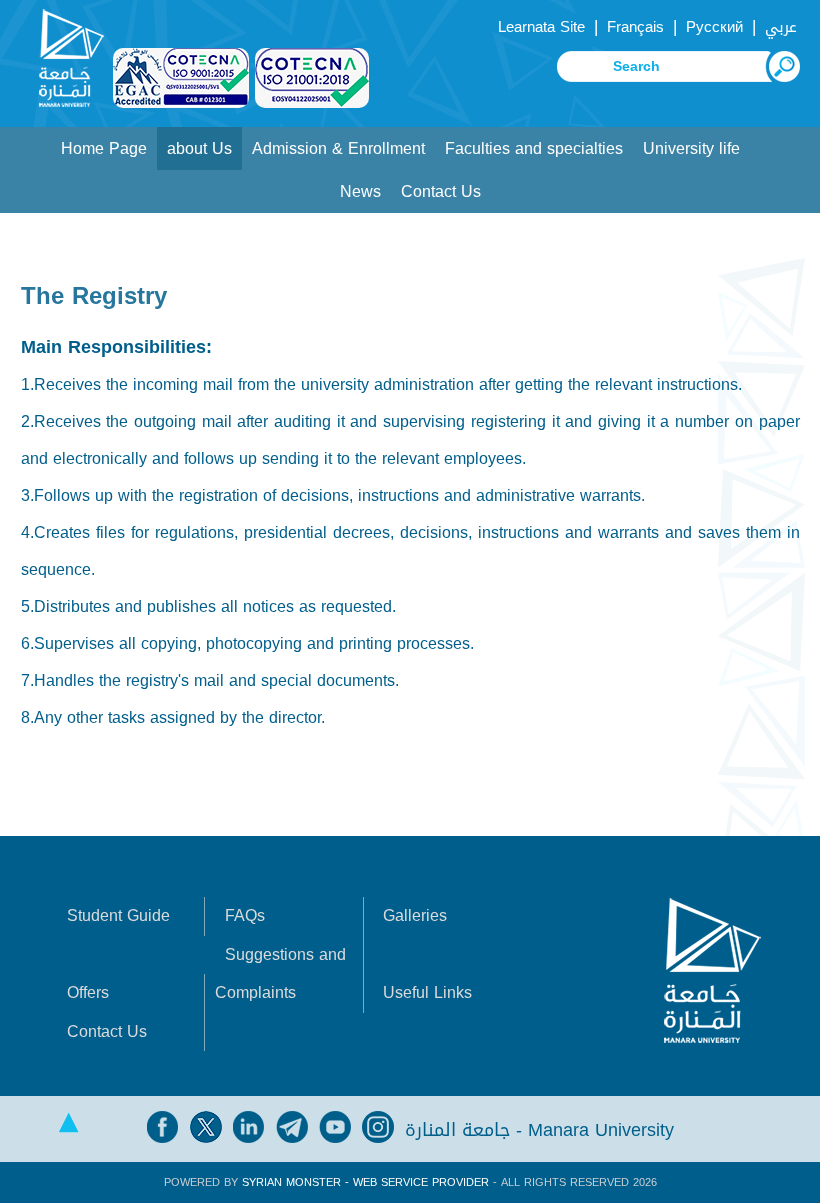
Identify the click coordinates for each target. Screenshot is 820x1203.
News (360, 191)
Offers (88, 992)
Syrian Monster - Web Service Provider (365, 1182)
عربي (781, 27)
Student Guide (118, 915)
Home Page (104, 148)
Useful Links (427, 992)
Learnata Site (541, 27)
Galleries (415, 915)
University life (691, 148)
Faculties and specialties (534, 148)
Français (635, 27)
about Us (199, 148)
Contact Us (441, 191)
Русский (714, 27)
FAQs (245, 915)
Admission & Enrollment (338, 148)
